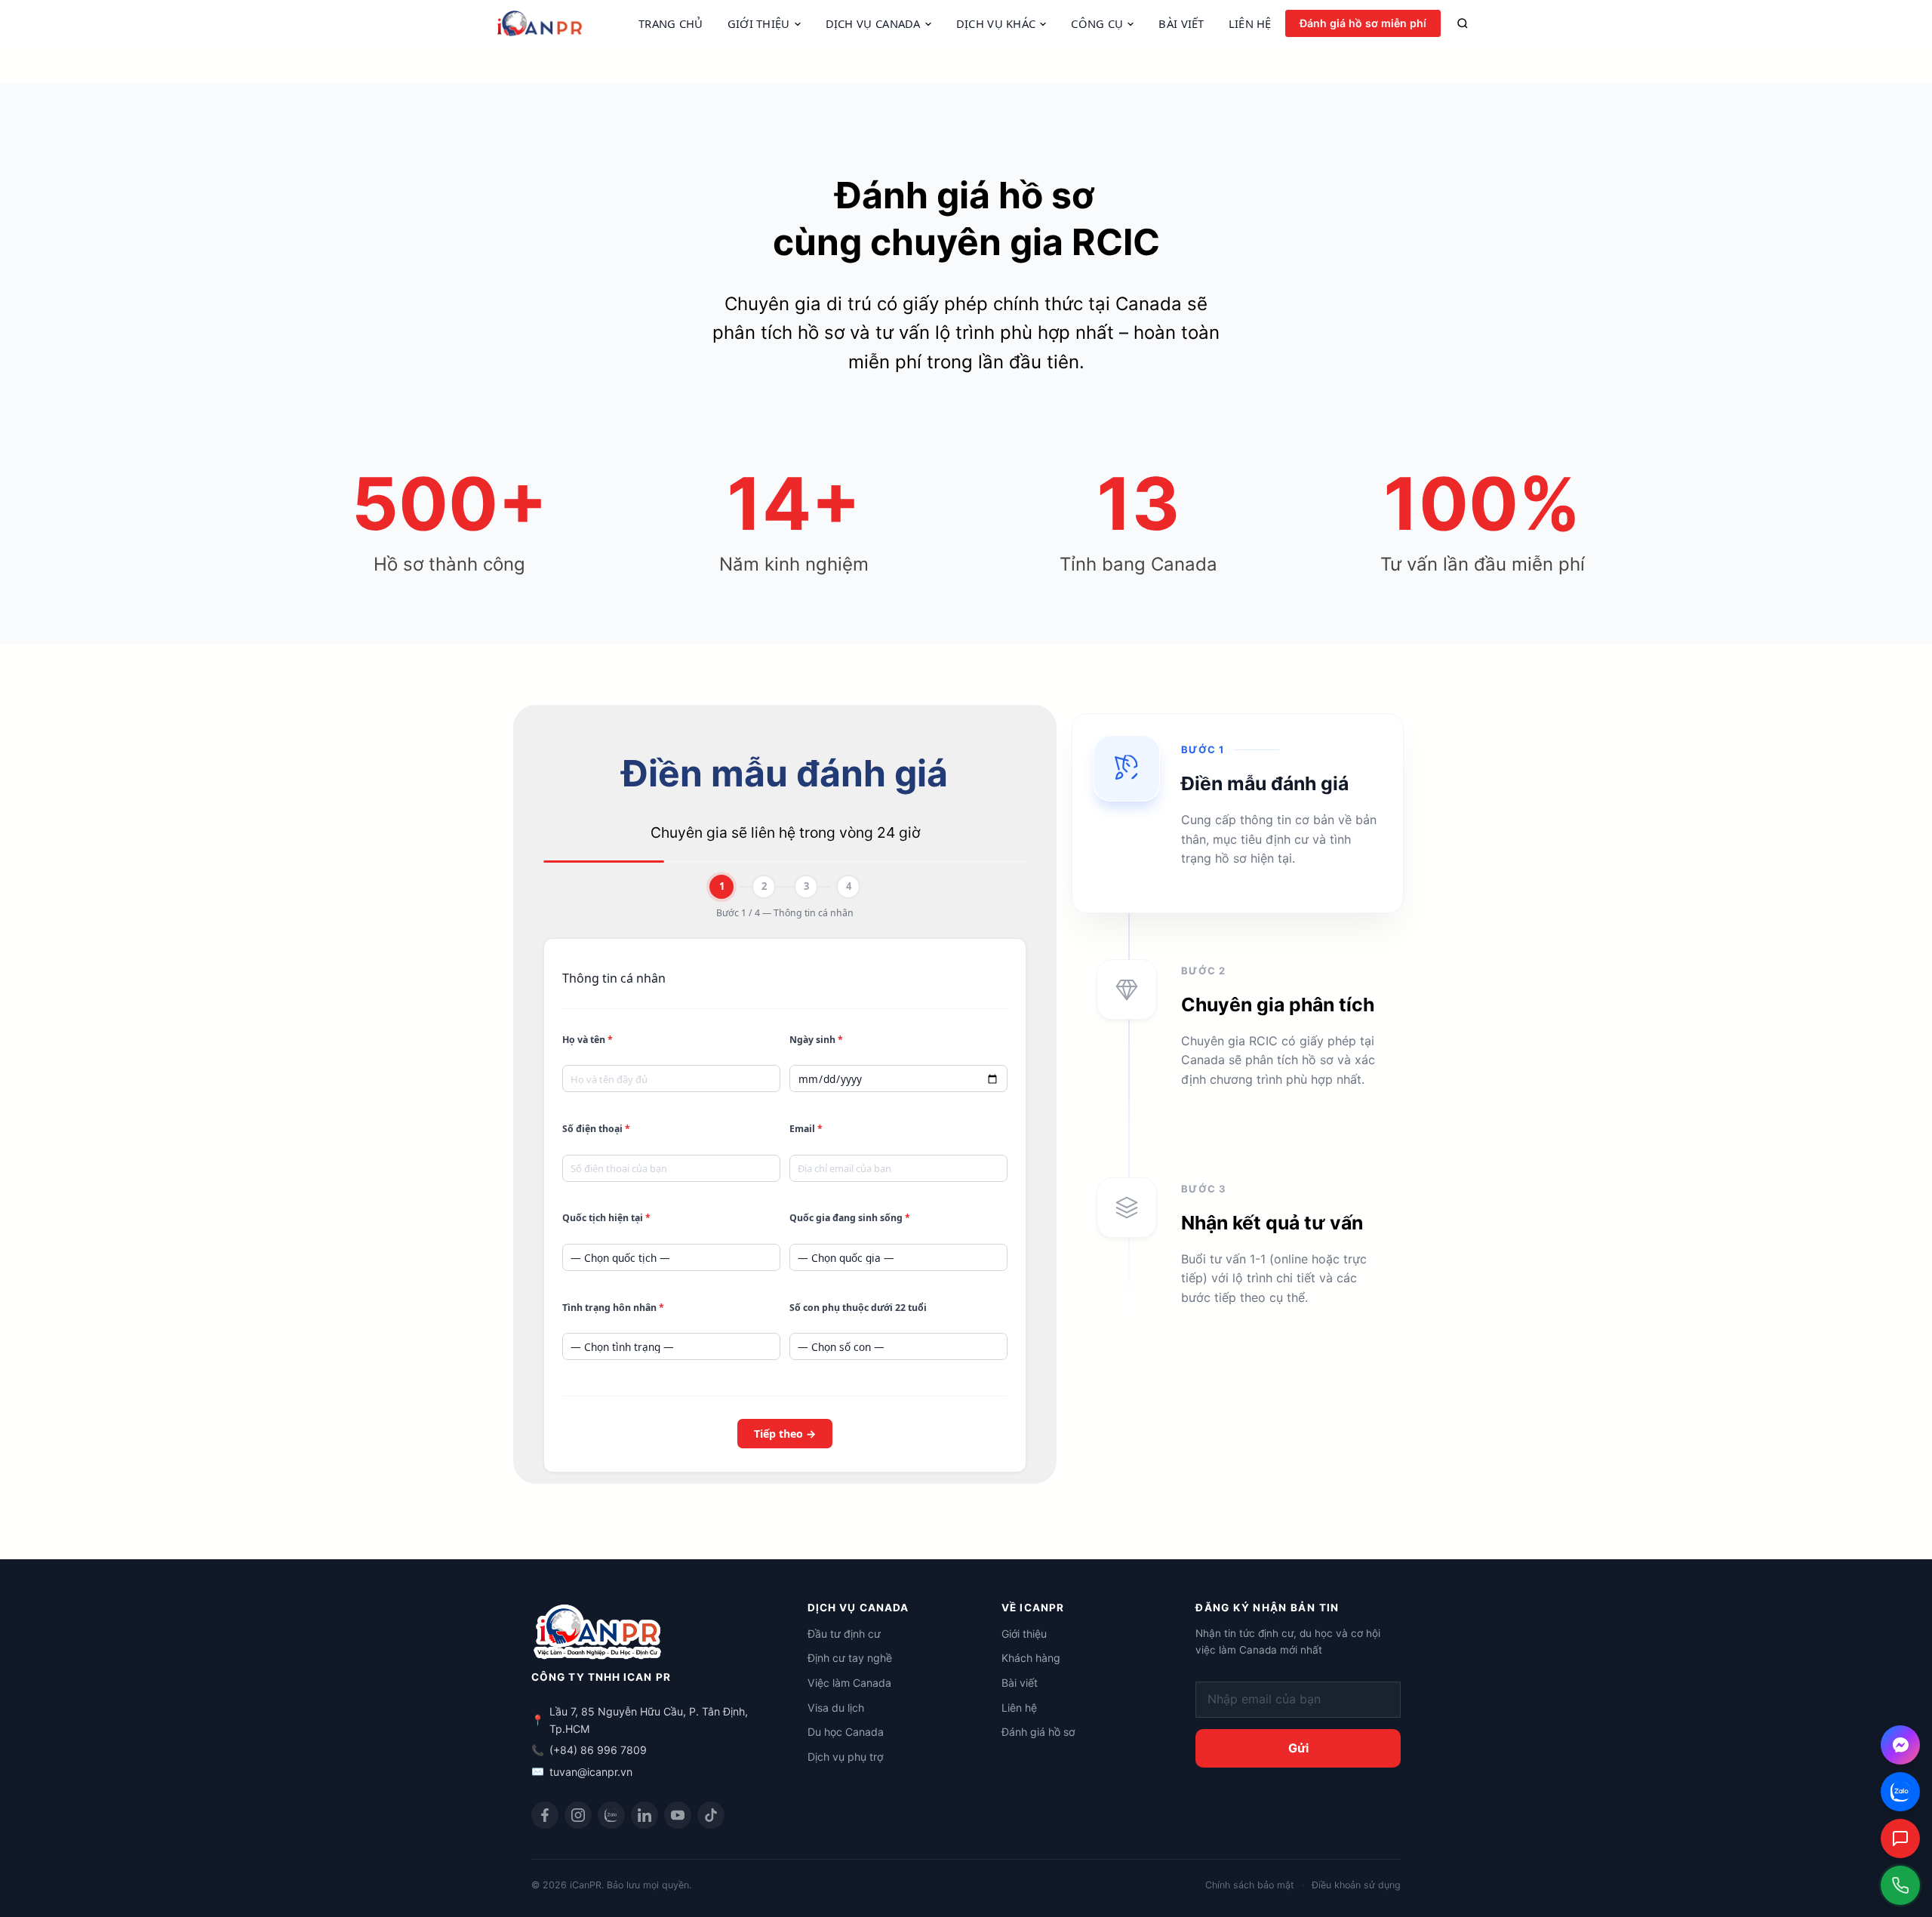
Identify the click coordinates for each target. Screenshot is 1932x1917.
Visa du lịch (836, 1708)
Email (806, 1129)
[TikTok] (711, 1815)
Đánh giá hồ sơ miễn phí (1363, 23)
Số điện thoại (596, 1129)
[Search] (1463, 23)
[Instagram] (578, 1815)
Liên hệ (1019, 1708)
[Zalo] (611, 1815)
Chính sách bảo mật (1250, 1885)
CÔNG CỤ (1097, 24)
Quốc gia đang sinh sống (850, 1218)
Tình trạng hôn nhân (613, 1308)
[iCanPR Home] (561, 23)
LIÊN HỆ (1250, 24)
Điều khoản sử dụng (1356, 1885)
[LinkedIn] (645, 1815)
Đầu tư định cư (844, 1634)
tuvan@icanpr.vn (591, 1772)
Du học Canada (846, 1732)
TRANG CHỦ (671, 24)
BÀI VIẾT (1181, 24)
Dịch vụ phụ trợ (845, 1757)
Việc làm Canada (849, 1683)
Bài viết (1020, 1683)
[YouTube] (678, 1815)
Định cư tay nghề (850, 1658)
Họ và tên (588, 1040)
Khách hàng (1031, 1658)
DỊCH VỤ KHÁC (996, 24)
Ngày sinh (816, 1040)
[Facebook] (545, 1815)
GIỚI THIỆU (759, 24)
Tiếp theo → (785, 1434)
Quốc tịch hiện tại (606, 1218)
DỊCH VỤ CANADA (873, 24)
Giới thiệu (1024, 1634)
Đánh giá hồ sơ (1038, 1732)
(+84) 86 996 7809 (598, 1750)
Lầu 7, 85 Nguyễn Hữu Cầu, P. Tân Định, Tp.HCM (649, 1720)
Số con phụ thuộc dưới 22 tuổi (858, 1308)
